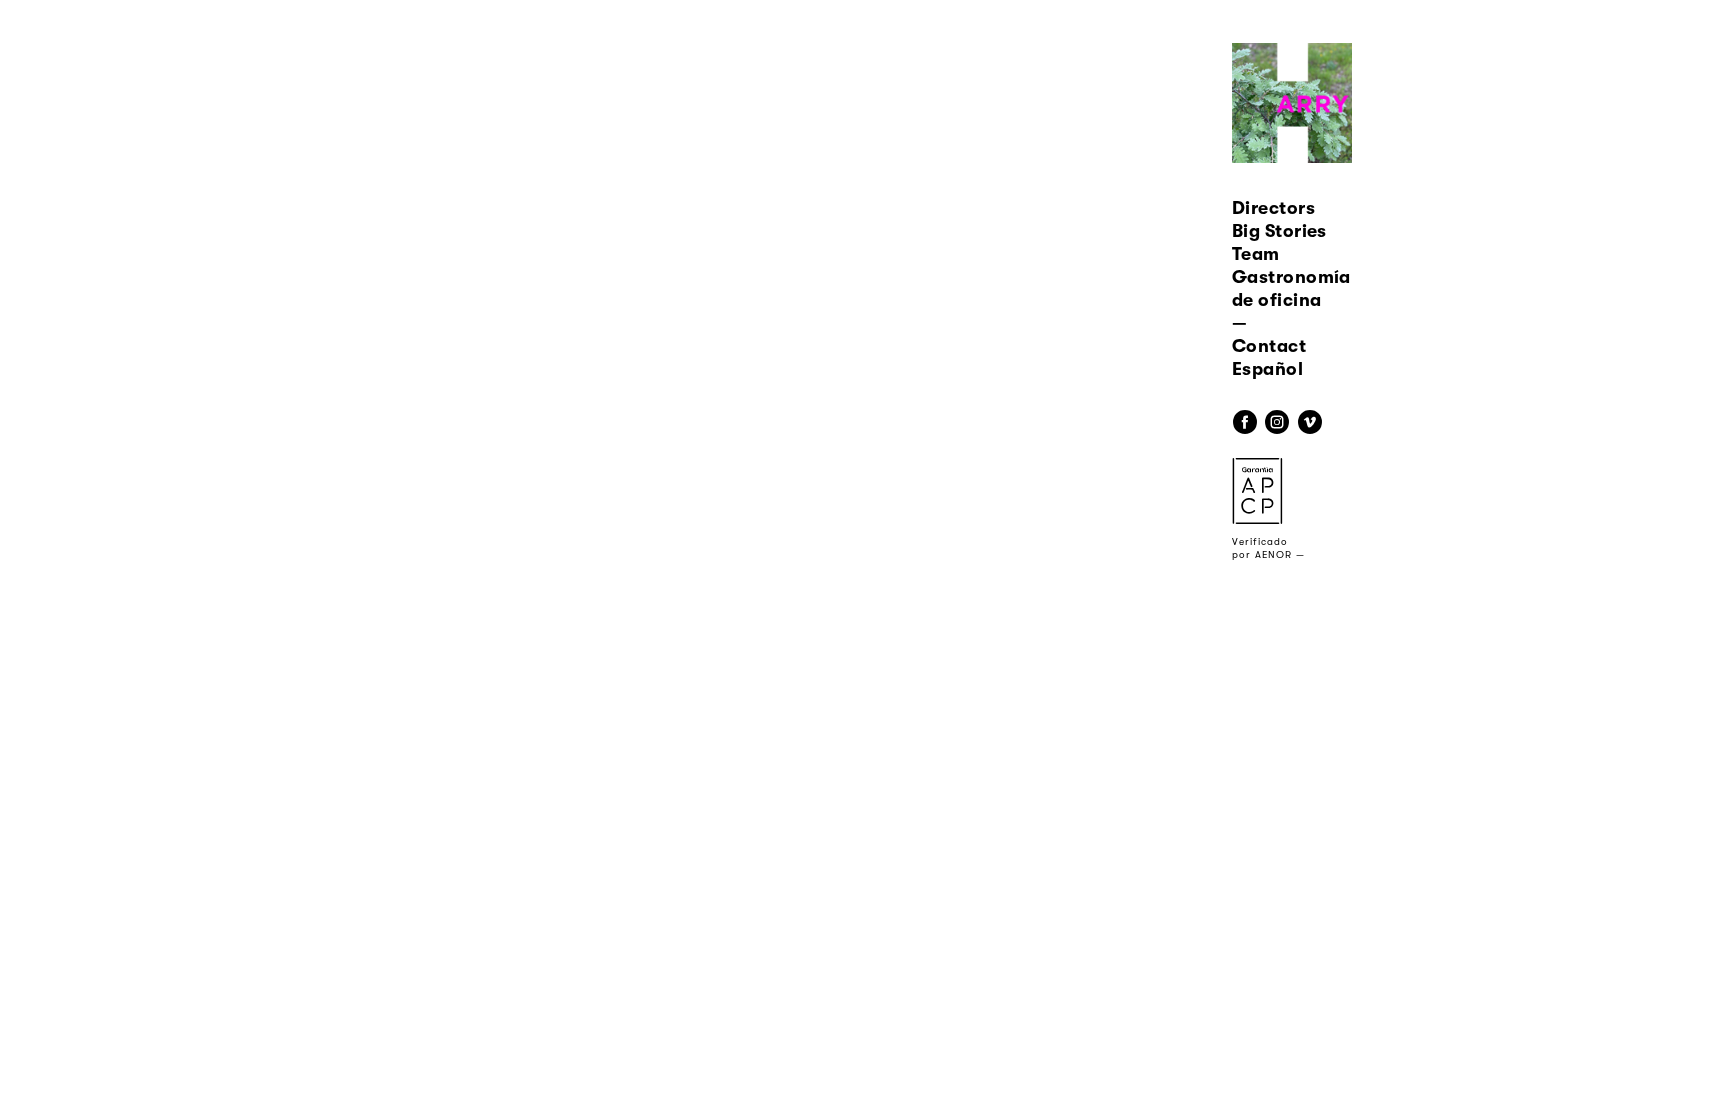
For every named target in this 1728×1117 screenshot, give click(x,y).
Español (1267, 369)
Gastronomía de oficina (1291, 288)
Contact (1269, 346)
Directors (1273, 208)
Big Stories (1279, 231)
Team (1256, 254)
